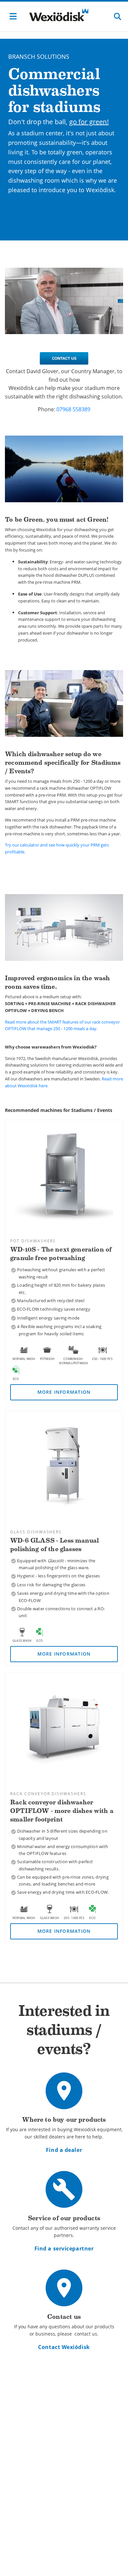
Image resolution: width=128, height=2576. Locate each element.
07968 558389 (73, 409)
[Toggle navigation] (13, 16)
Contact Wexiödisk (64, 2347)
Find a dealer (64, 2150)
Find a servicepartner (64, 2248)
